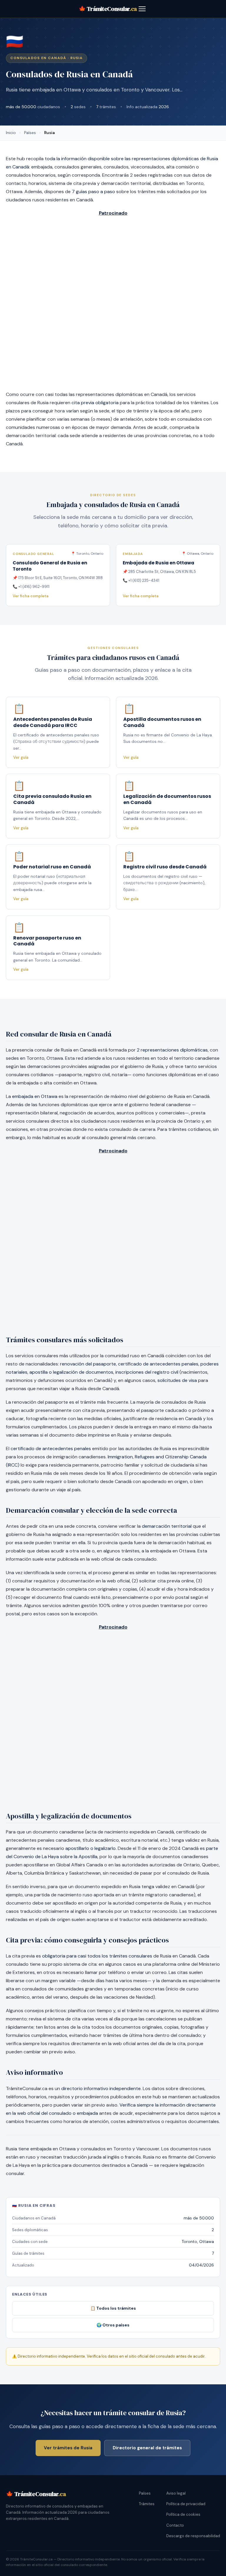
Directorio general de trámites (147, 2448)
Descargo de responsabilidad (193, 2536)
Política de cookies (183, 2514)
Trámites (147, 2504)
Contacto (175, 2525)
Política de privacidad (186, 2504)
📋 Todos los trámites (113, 2308)
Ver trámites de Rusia (68, 2448)
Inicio (11, 133)
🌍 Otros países (113, 2325)
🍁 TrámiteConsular (108, 9)
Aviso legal (176, 2493)
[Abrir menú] (142, 9)
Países (30, 133)
